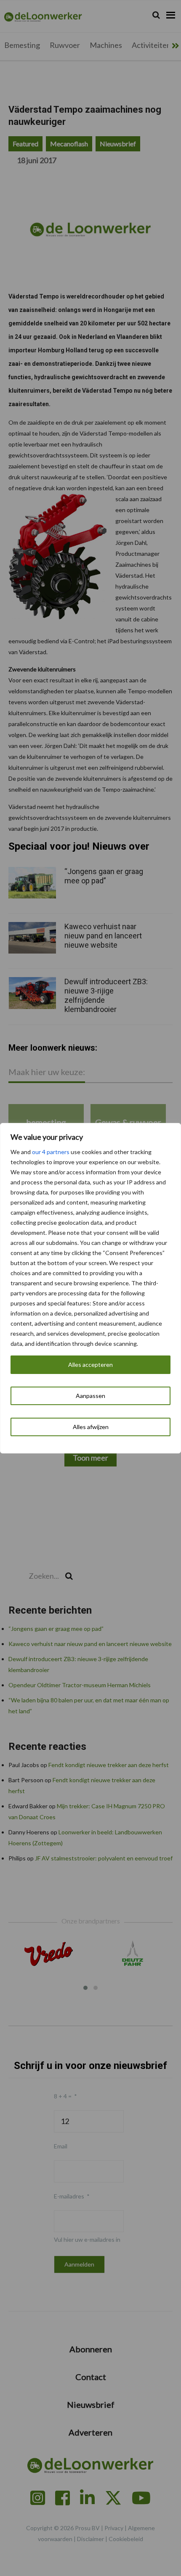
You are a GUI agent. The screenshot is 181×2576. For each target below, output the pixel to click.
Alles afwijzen (91, 1427)
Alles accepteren (90, 1365)
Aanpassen (90, 1396)
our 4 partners (51, 1152)
